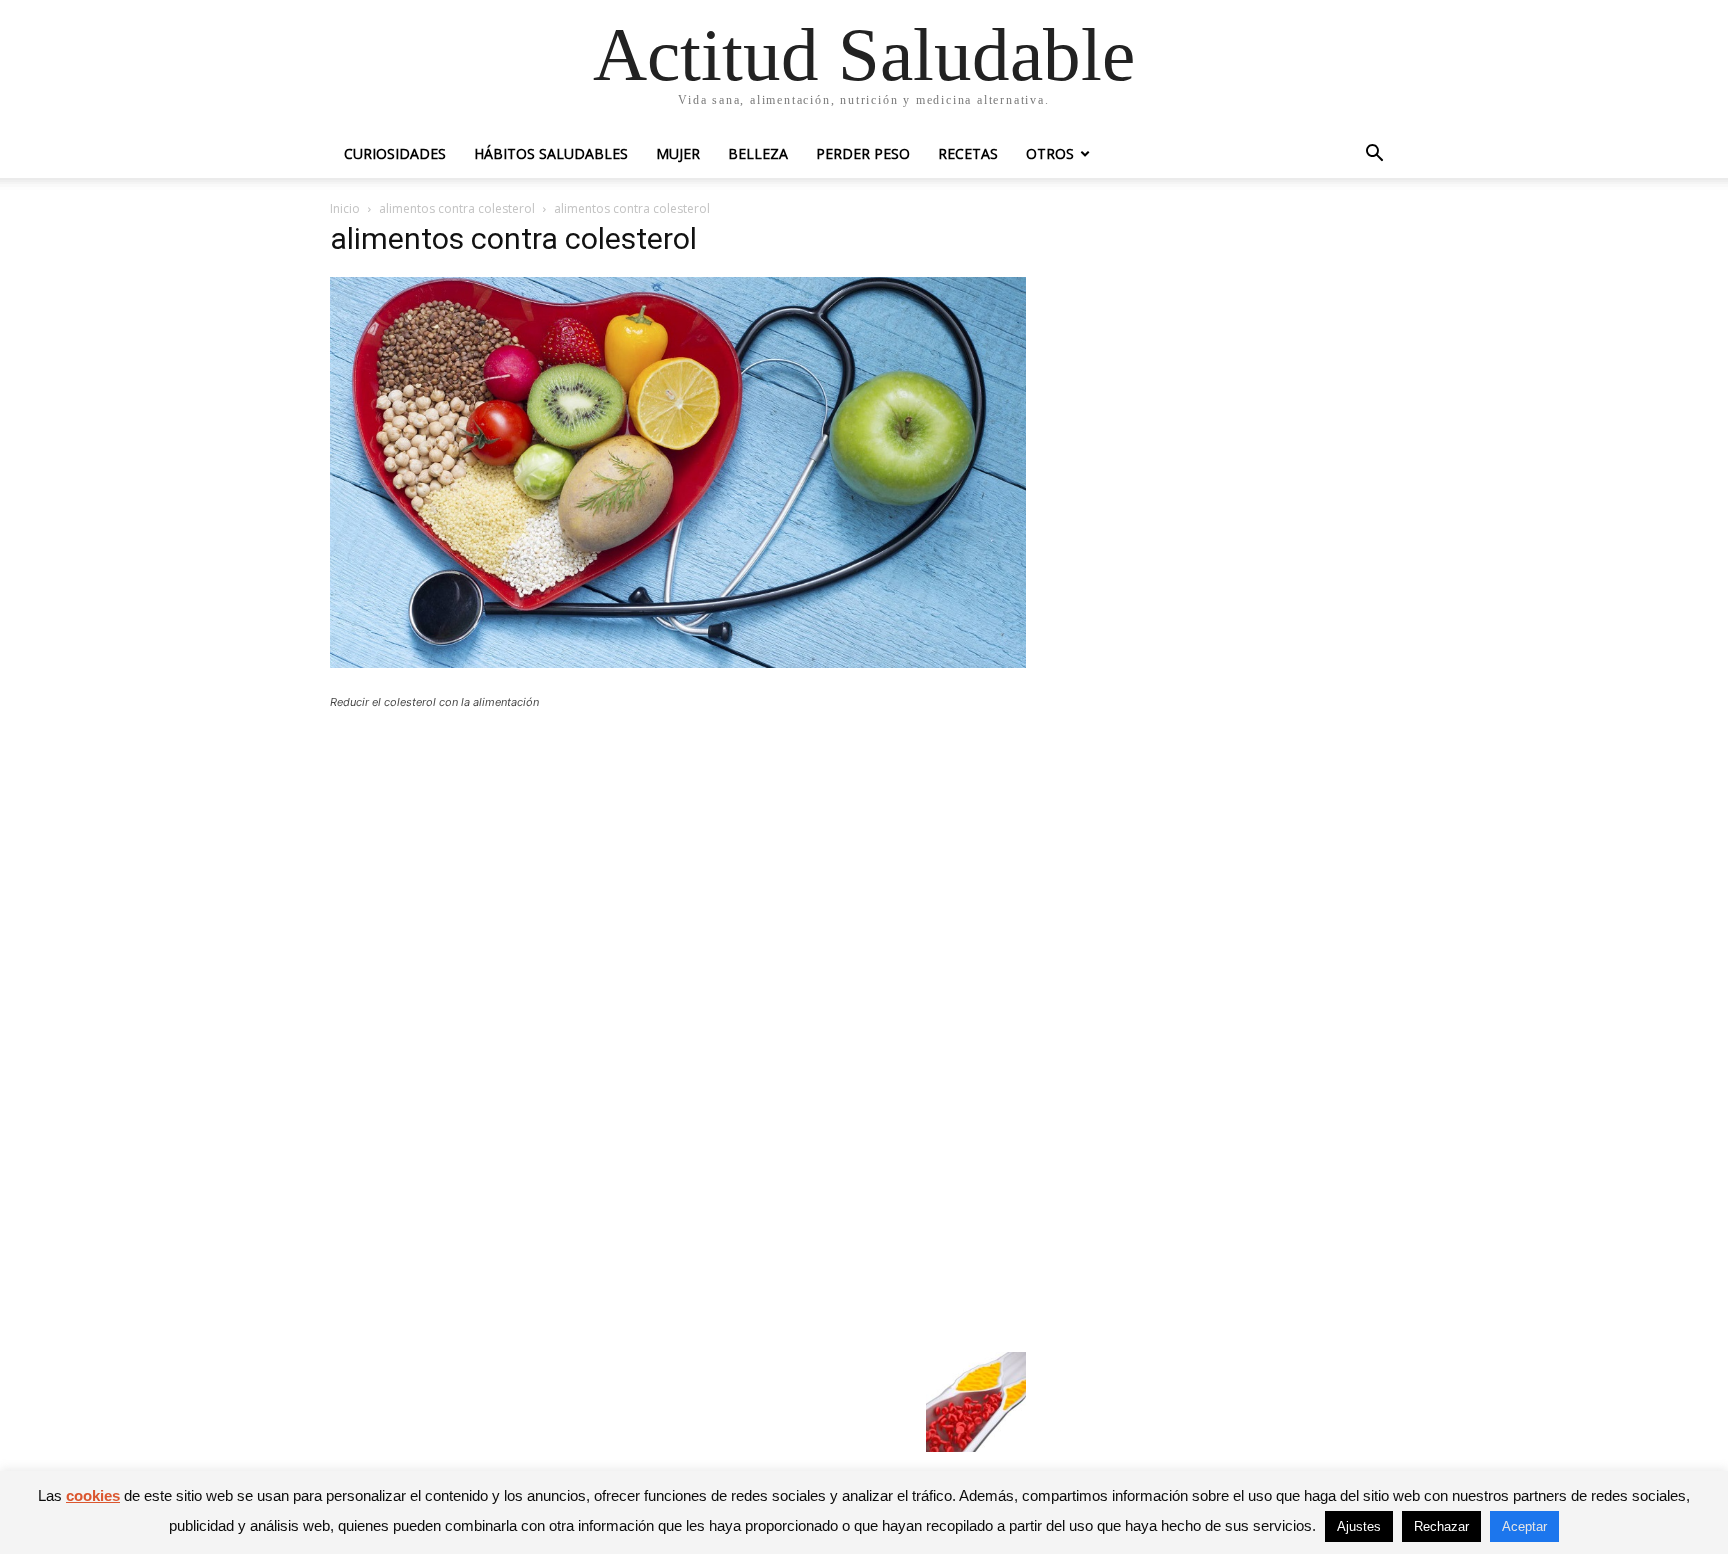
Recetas (968, 153)
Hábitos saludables (551, 153)
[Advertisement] (678, 872)
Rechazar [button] (1441, 1526)
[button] (1374, 155)
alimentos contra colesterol (457, 208)
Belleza (758, 153)
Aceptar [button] (1524, 1526)
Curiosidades (395, 153)
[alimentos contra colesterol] (678, 662)
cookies (93, 1495)
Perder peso (863, 153)
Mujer (678, 153)
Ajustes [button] (1359, 1526)
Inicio (345, 208)
